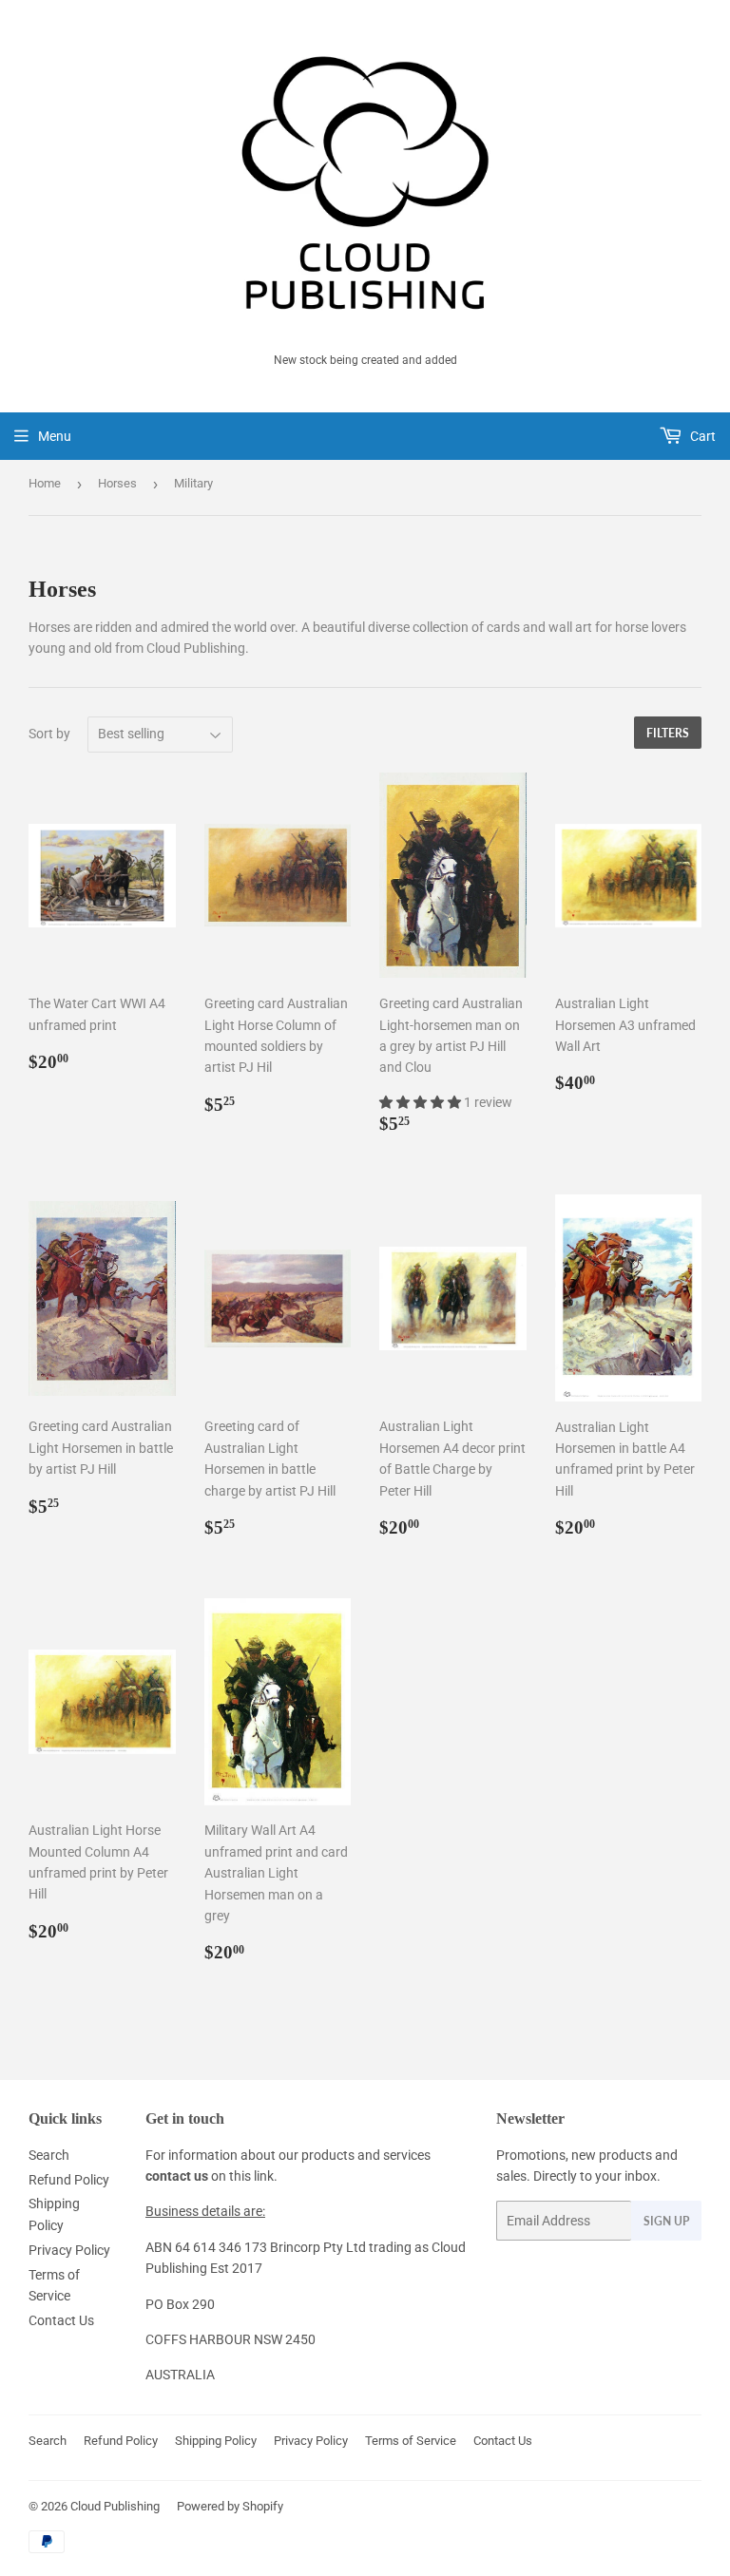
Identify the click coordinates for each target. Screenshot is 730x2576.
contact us (177, 2176)
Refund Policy (69, 2180)
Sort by (49, 734)
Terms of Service (411, 2441)
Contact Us (61, 2320)
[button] (422, 1102)
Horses (117, 483)
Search (49, 2155)
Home (45, 483)
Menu (55, 436)
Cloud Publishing (115, 2506)
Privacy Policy (69, 2250)
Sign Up (666, 2221)
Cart (701, 436)
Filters (668, 733)
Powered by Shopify (230, 2506)
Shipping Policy (216, 2441)
